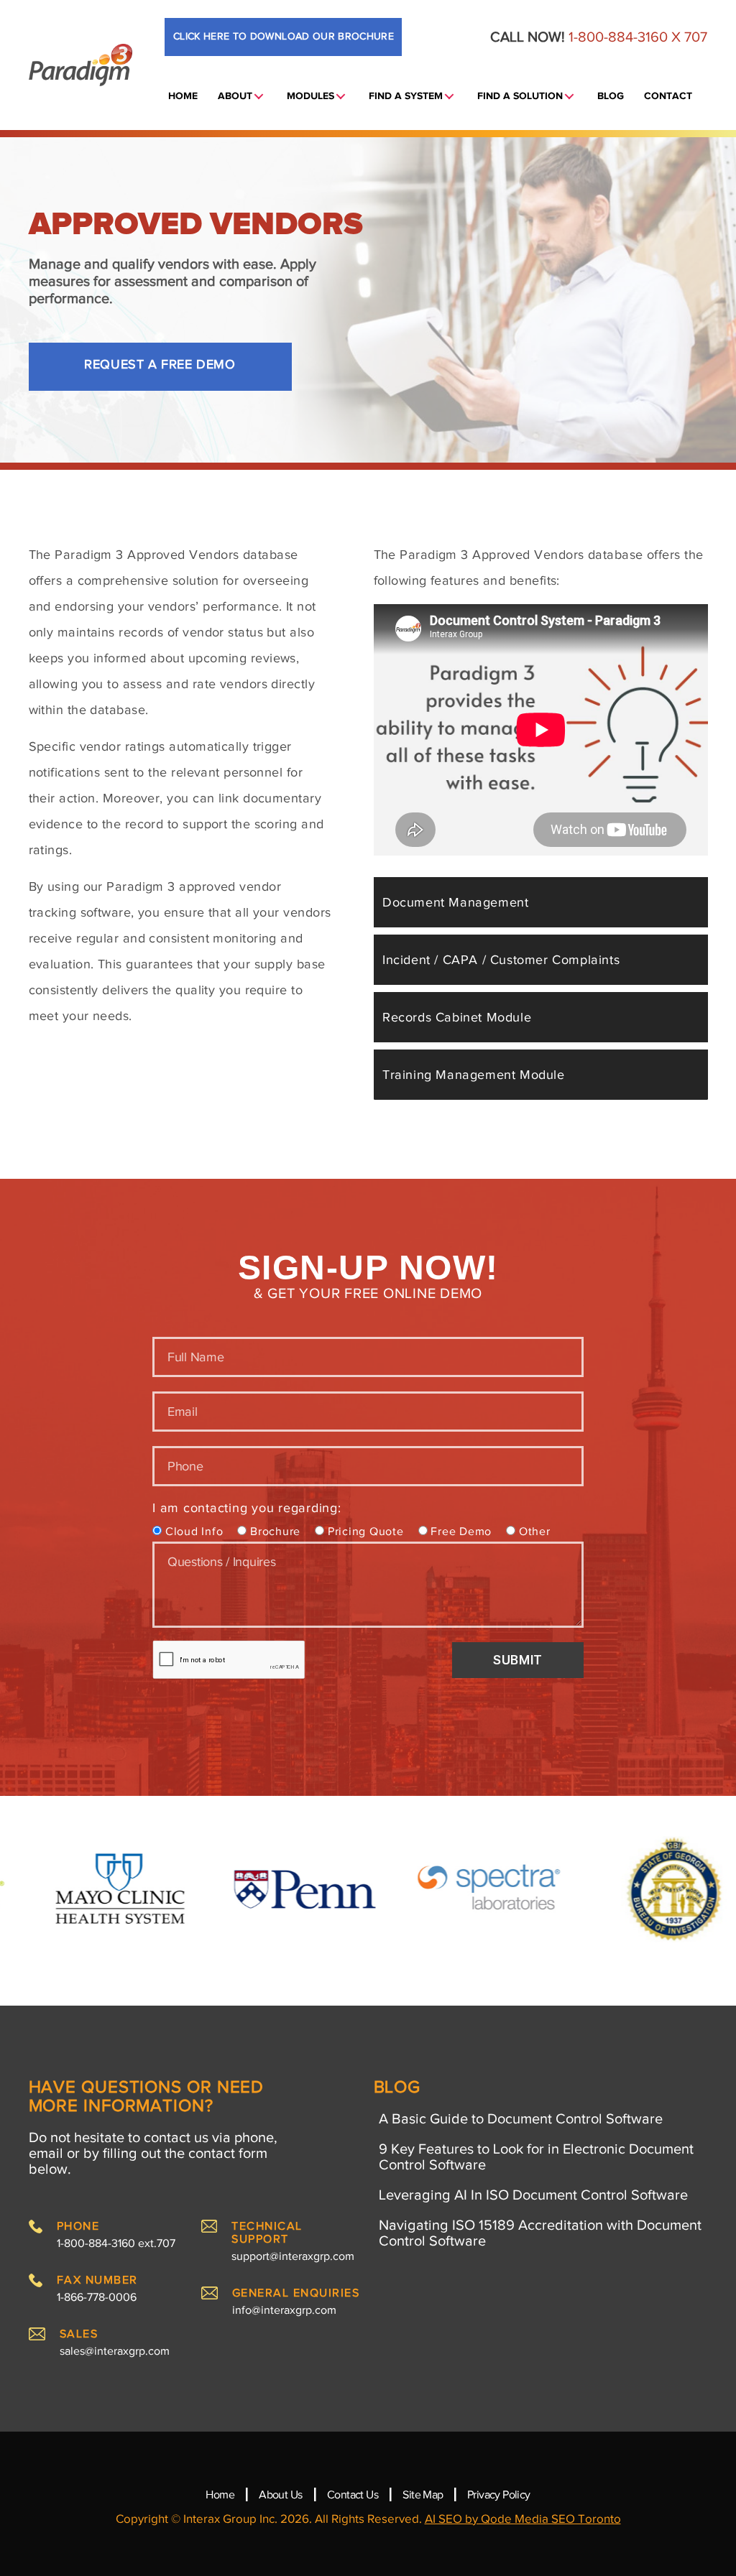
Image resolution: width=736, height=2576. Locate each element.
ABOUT (235, 96)
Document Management (455, 902)
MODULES (310, 96)
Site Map (424, 2495)
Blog (611, 96)
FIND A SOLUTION (520, 96)
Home (220, 2495)
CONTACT (668, 96)
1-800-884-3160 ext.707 (116, 2243)
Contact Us (353, 2495)
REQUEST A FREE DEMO (160, 364)
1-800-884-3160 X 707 (638, 37)
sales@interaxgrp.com (115, 2351)
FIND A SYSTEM (406, 96)
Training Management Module (474, 1075)
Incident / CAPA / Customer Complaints (501, 960)
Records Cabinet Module (457, 1017)
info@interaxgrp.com (284, 2310)
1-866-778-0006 (97, 2297)
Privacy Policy (499, 2495)
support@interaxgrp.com (293, 2256)
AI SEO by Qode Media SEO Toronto (523, 2519)
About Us (280, 2495)
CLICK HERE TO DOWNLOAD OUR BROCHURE (284, 36)
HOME (183, 96)
